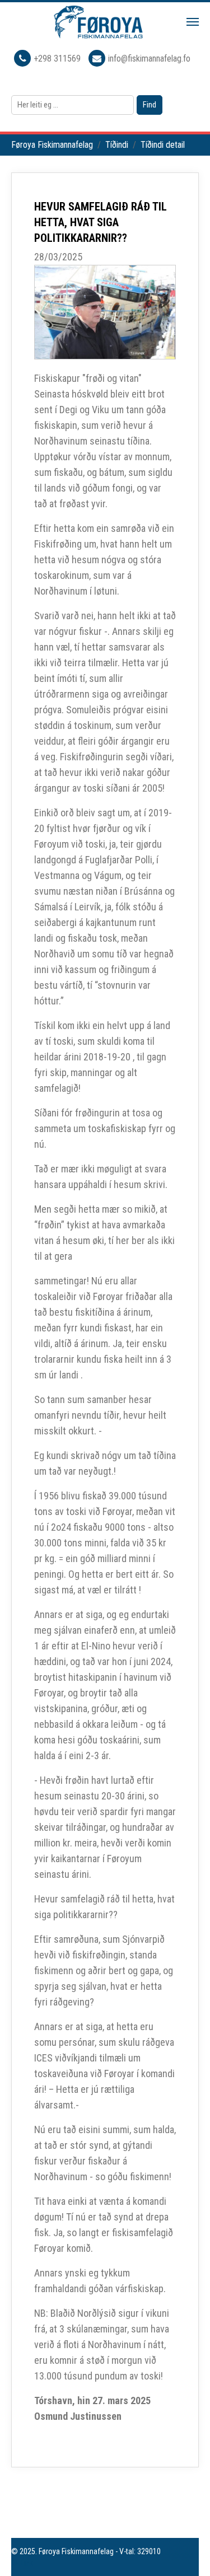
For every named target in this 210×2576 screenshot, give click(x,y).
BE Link (22, 2563)
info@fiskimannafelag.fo (149, 59)
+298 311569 (58, 59)
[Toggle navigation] (193, 22)
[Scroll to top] (185, 2551)
